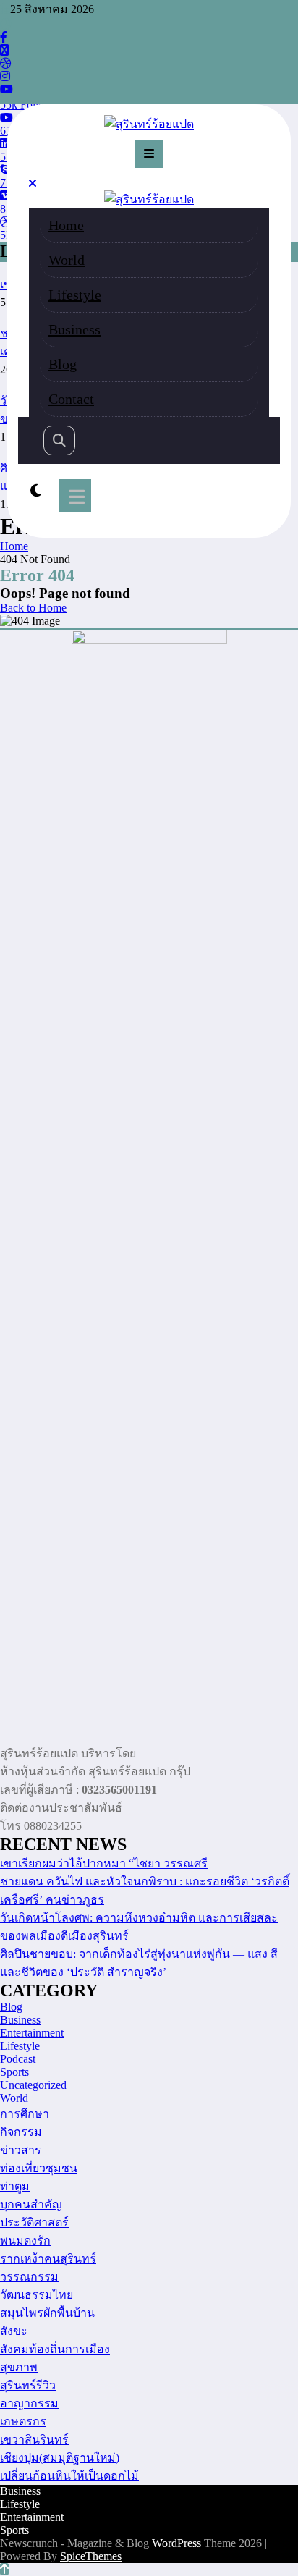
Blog (63, 364)
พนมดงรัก (25, 2241)
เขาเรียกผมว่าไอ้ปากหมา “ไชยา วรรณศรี (104, 1863)
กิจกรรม (21, 2132)
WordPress (176, 2543)
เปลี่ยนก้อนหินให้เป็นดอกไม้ (69, 2476)
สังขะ (14, 2331)
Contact (71, 399)
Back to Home (33, 608)
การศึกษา (25, 2114)
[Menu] (149, 154)
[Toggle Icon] (75, 495)
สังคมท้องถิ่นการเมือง (55, 2349)
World (67, 260)
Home (66, 225)
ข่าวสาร (21, 2150)
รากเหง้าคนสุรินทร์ (48, 2259)
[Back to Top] (4, 2569)
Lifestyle (75, 295)
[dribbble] (6, 63)
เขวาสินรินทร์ (34, 2440)
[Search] (59, 440)
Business (74, 329)
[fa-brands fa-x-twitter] (4, 50)
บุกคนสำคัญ (31, 2204)
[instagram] (5, 76)
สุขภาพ (19, 2367)
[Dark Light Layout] (36, 491)
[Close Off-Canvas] (33, 183)
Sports (14, 2072)
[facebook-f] (4, 37)
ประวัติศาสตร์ (34, 2222)
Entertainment (32, 2033)
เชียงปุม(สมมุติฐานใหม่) (60, 2458)
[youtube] (7, 89)
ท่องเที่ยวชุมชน (39, 2168)
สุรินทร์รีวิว (28, 2385)
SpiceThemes (91, 2556)
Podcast (18, 2059)
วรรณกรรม (29, 2277)
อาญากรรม (29, 2403)
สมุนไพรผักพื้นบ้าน (47, 2313)
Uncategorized (33, 2085)
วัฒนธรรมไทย (37, 2295)
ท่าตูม (15, 2186)
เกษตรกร (23, 2421)
